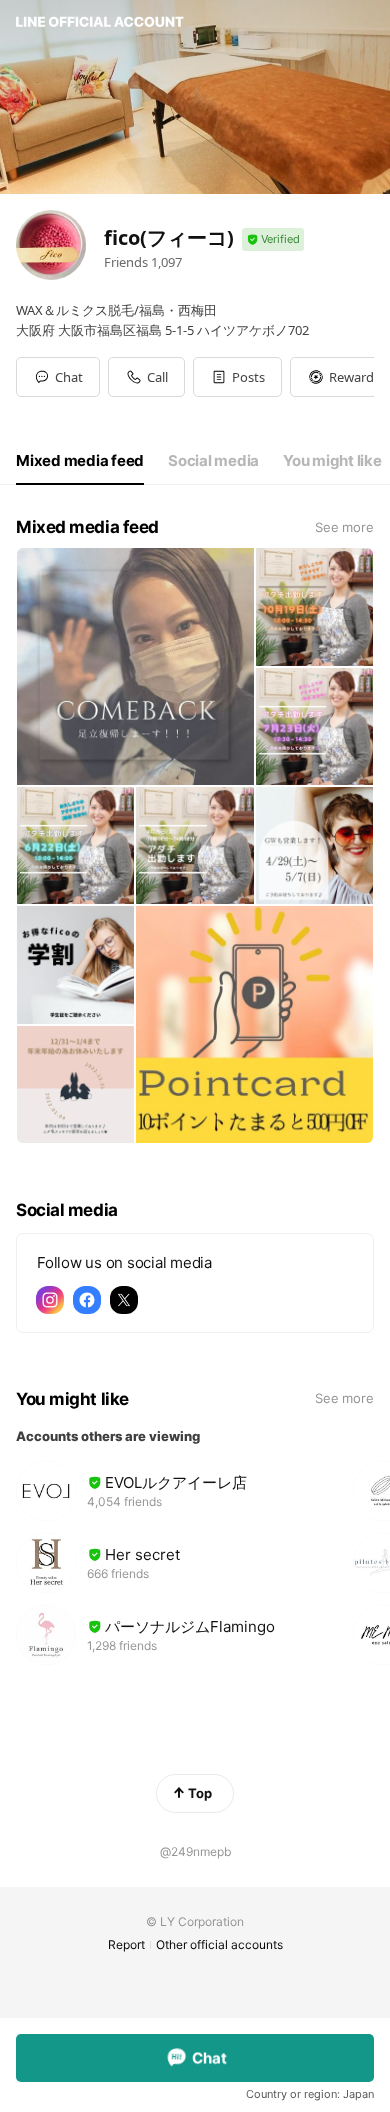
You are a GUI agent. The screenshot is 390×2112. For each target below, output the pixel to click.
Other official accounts (219, 1944)
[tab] (80, 461)
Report (126, 1944)
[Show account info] (273, 239)
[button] (237, 377)
